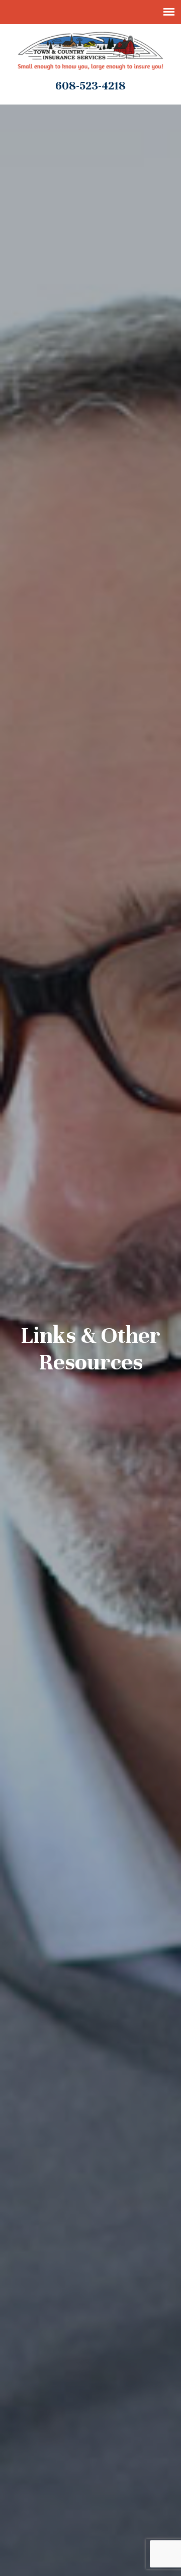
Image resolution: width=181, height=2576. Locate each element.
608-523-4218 (90, 86)
